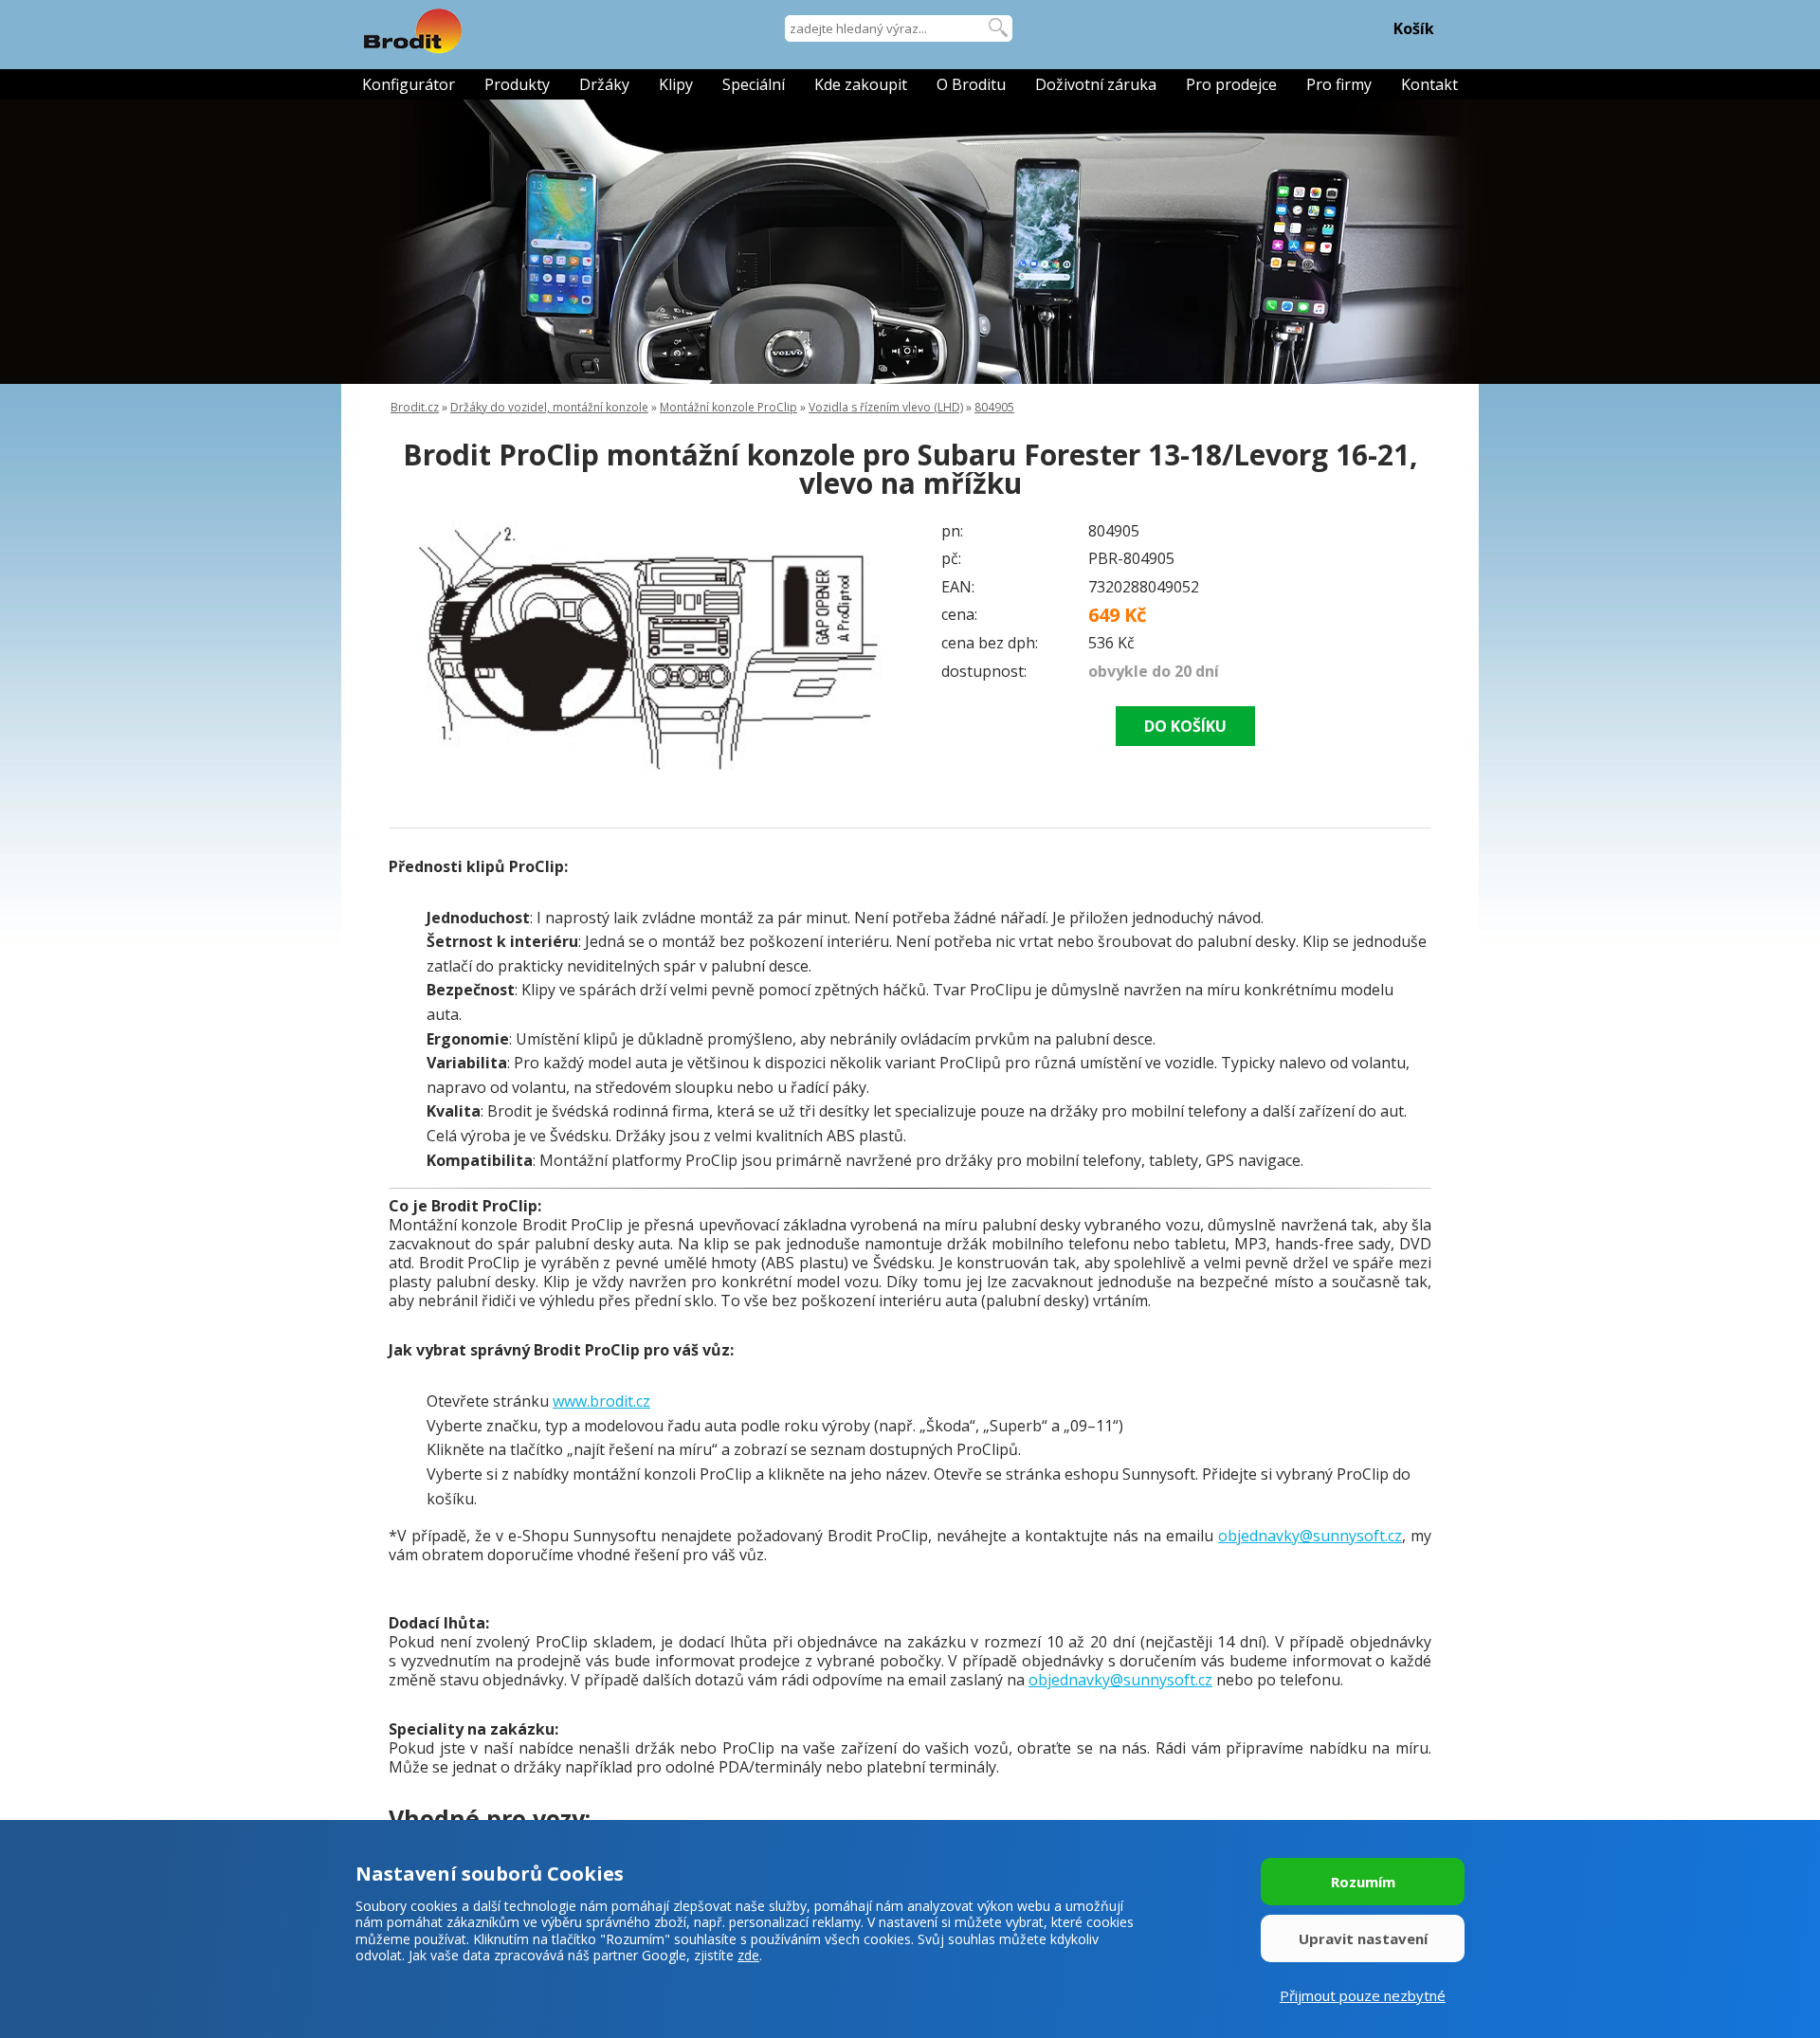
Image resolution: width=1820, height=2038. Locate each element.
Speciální (754, 84)
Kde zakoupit (861, 84)
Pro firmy (1339, 84)
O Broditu (971, 84)
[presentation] (427, 648)
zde (748, 1955)
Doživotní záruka (1096, 84)
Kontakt (1429, 84)
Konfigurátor (409, 84)
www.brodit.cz (601, 1401)
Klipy (676, 84)
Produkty (517, 84)
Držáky (604, 84)
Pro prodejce (1231, 84)
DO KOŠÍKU (1185, 726)
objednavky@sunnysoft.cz (1310, 1536)
